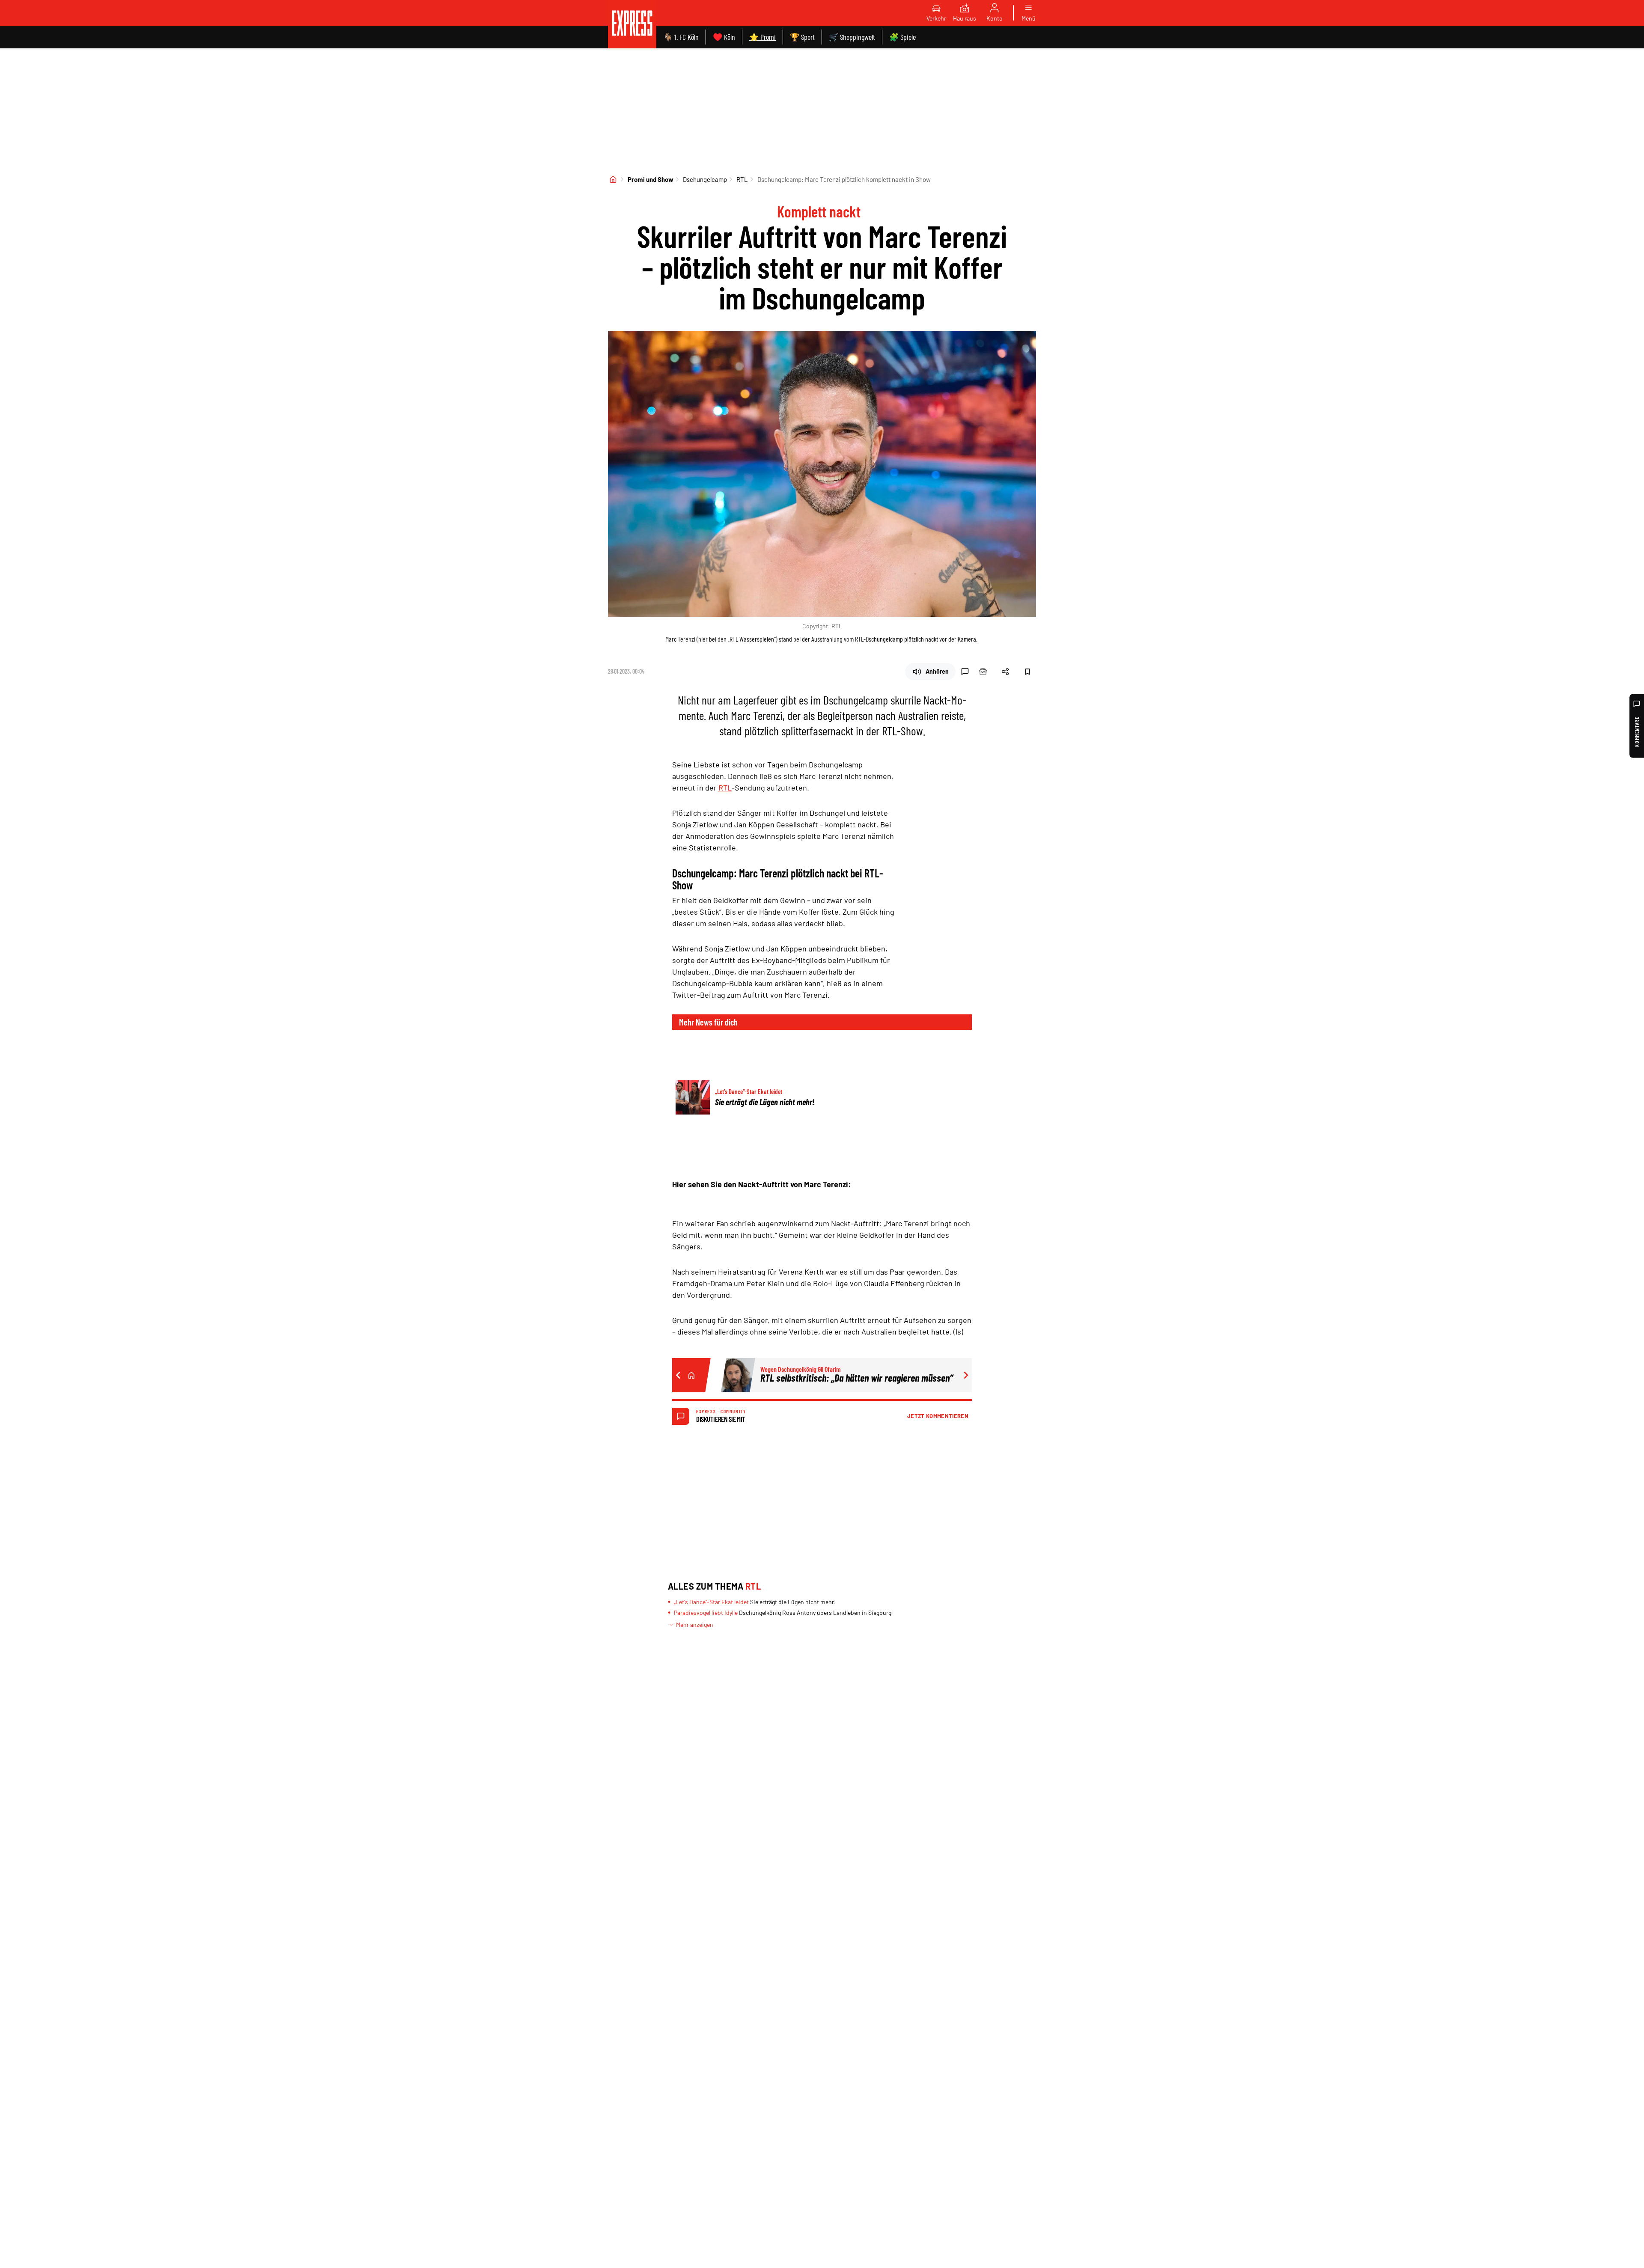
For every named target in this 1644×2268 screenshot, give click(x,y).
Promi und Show (651, 179)
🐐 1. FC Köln (681, 37)
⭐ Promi (762, 37)
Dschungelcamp (705, 179)
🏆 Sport (802, 37)
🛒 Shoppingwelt (852, 37)
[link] (632, 24)
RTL (742, 179)
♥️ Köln (724, 37)
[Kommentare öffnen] (965, 672)
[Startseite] (613, 179)
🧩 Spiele (902, 37)
